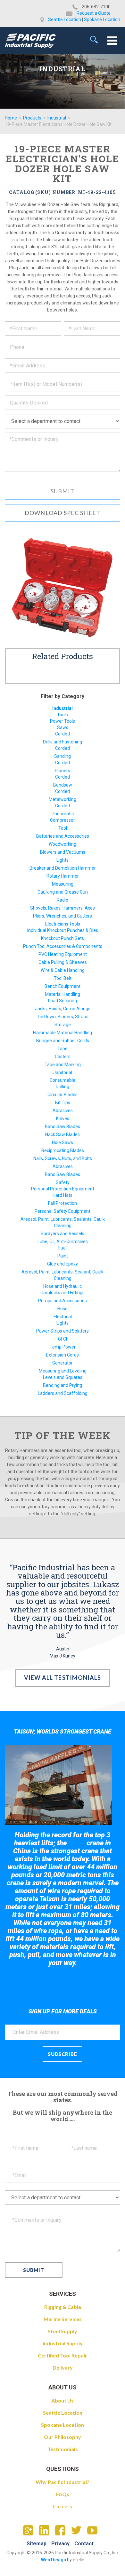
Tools (63, 715)
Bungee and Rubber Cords (63, 1041)
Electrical (63, 1317)
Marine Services (63, 2319)
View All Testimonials (63, 1678)
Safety (63, 1182)
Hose (63, 1309)
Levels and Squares (63, 1377)
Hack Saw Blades (63, 1134)
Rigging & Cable (63, 2307)
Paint (63, 1256)
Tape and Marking (63, 1065)
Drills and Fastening (63, 742)
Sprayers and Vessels (63, 1234)
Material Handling (63, 994)
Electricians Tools (63, 924)
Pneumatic (63, 814)
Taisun (77, 1843)
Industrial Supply (63, 2343)
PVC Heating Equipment (63, 954)
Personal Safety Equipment (63, 1211)
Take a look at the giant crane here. (63, 1980)
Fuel (63, 1248)
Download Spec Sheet (63, 513)
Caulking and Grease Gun (63, 892)
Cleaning (63, 1226)
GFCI (63, 1339)
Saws (63, 727)
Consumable (63, 1080)
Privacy (60, 2544)
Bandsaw (63, 785)
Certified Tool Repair (63, 2355)
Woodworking (63, 844)
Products (32, 118)
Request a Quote (94, 13)
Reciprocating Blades (63, 1150)
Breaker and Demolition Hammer (63, 868)
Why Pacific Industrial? (63, 2482)
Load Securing (63, 1001)
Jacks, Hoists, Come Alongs (63, 1009)
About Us (63, 2400)
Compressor (63, 820)
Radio (63, 900)
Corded (63, 734)
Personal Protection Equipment (63, 1189)
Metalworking (63, 799)
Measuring (63, 884)
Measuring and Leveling (63, 1371)
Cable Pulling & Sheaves (63, 962)
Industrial (57, 118)
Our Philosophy (63, 2437)
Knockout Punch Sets (63, 938)
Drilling (63, 1087)
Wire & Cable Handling (63, 970)
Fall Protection (63, 1203)
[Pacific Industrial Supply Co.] (30, 41)
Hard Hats (63, 1195)
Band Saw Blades (63, 1127)
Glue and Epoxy (63, 1264)
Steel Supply (63, 2331)
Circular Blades (63, 1095)
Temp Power (63, 1347)
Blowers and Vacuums (63, 852)
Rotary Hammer (63, 876)
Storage (63, 1025)
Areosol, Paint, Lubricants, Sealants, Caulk (63, 1219)
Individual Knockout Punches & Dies (63, 930)
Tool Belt (63, 978)
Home (11, 118)
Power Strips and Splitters (63, 1331)
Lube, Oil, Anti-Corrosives (63, 1242)
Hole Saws (63, 1142)
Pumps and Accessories (63, 1301)
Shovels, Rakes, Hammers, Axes (63, 908)
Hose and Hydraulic (63, 1286)
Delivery (63, 2368)
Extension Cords (63, 1355)
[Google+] (31, 2532)
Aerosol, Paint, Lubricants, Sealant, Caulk (63, 1272)
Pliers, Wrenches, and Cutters (63, 916)
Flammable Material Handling (63, 1033)
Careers (63, 2506)
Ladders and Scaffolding (63, 1393)
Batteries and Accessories (63, 836)
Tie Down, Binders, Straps (63, 1017)
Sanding (63, 756)
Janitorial (63, 1073)
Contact (84, 2544)
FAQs (63, 2494)
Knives (63, 1119)
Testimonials (63, 2449)
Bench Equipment (63, 986)
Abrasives (63, 1111)
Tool (63, 828)
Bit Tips (63, 1103)
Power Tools (63, 721)
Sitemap (37, 2544)
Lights (63, 860)
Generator (63, 1363)
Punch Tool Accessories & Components (63, 946)
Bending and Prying (63, 1385)
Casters (63, 1057)
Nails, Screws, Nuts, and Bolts (63, 1158)
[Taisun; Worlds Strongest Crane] (58, 1785)
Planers (63, 771)
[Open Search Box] (94, 40)
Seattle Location (65, 19)
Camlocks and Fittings (63, 1293)
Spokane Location (102, 19)
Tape (63, 1049)
